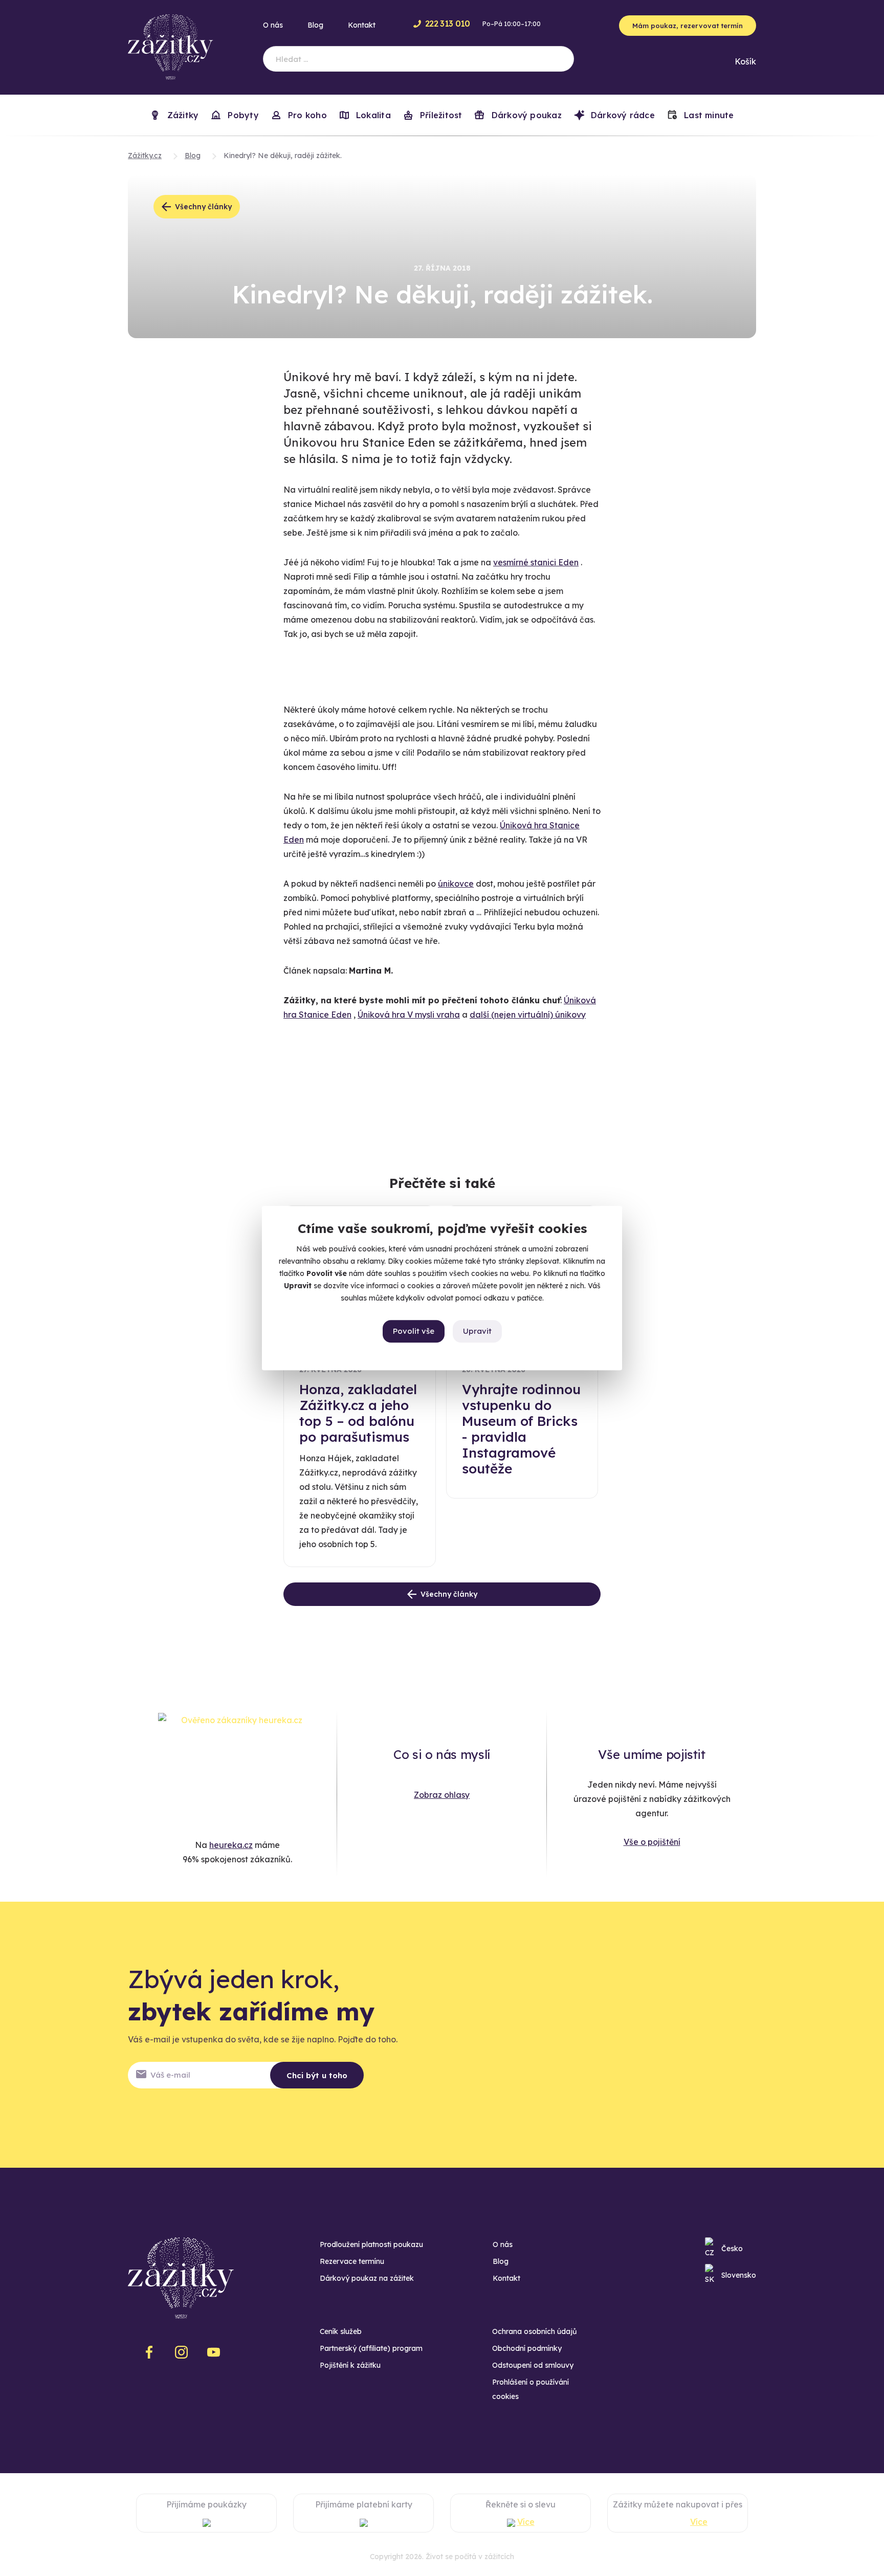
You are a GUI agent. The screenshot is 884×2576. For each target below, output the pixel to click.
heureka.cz (231, 1845)
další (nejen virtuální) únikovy (528, 1015)
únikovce (456, 884)
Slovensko (739, 2275)
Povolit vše (414, 1331)
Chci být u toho (317, 2075)
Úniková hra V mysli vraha (409, 1015)
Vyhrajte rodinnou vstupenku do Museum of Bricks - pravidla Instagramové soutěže (521, 1429)
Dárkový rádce (622, 115)
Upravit (477, 1331)
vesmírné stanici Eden (536, 562)
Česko (732, 2249)
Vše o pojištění (652, 1842)
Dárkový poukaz (525, 115)
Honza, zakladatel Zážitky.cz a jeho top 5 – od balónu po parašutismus (358, 1413)
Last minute (708, 115)
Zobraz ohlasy (442, 1795)
